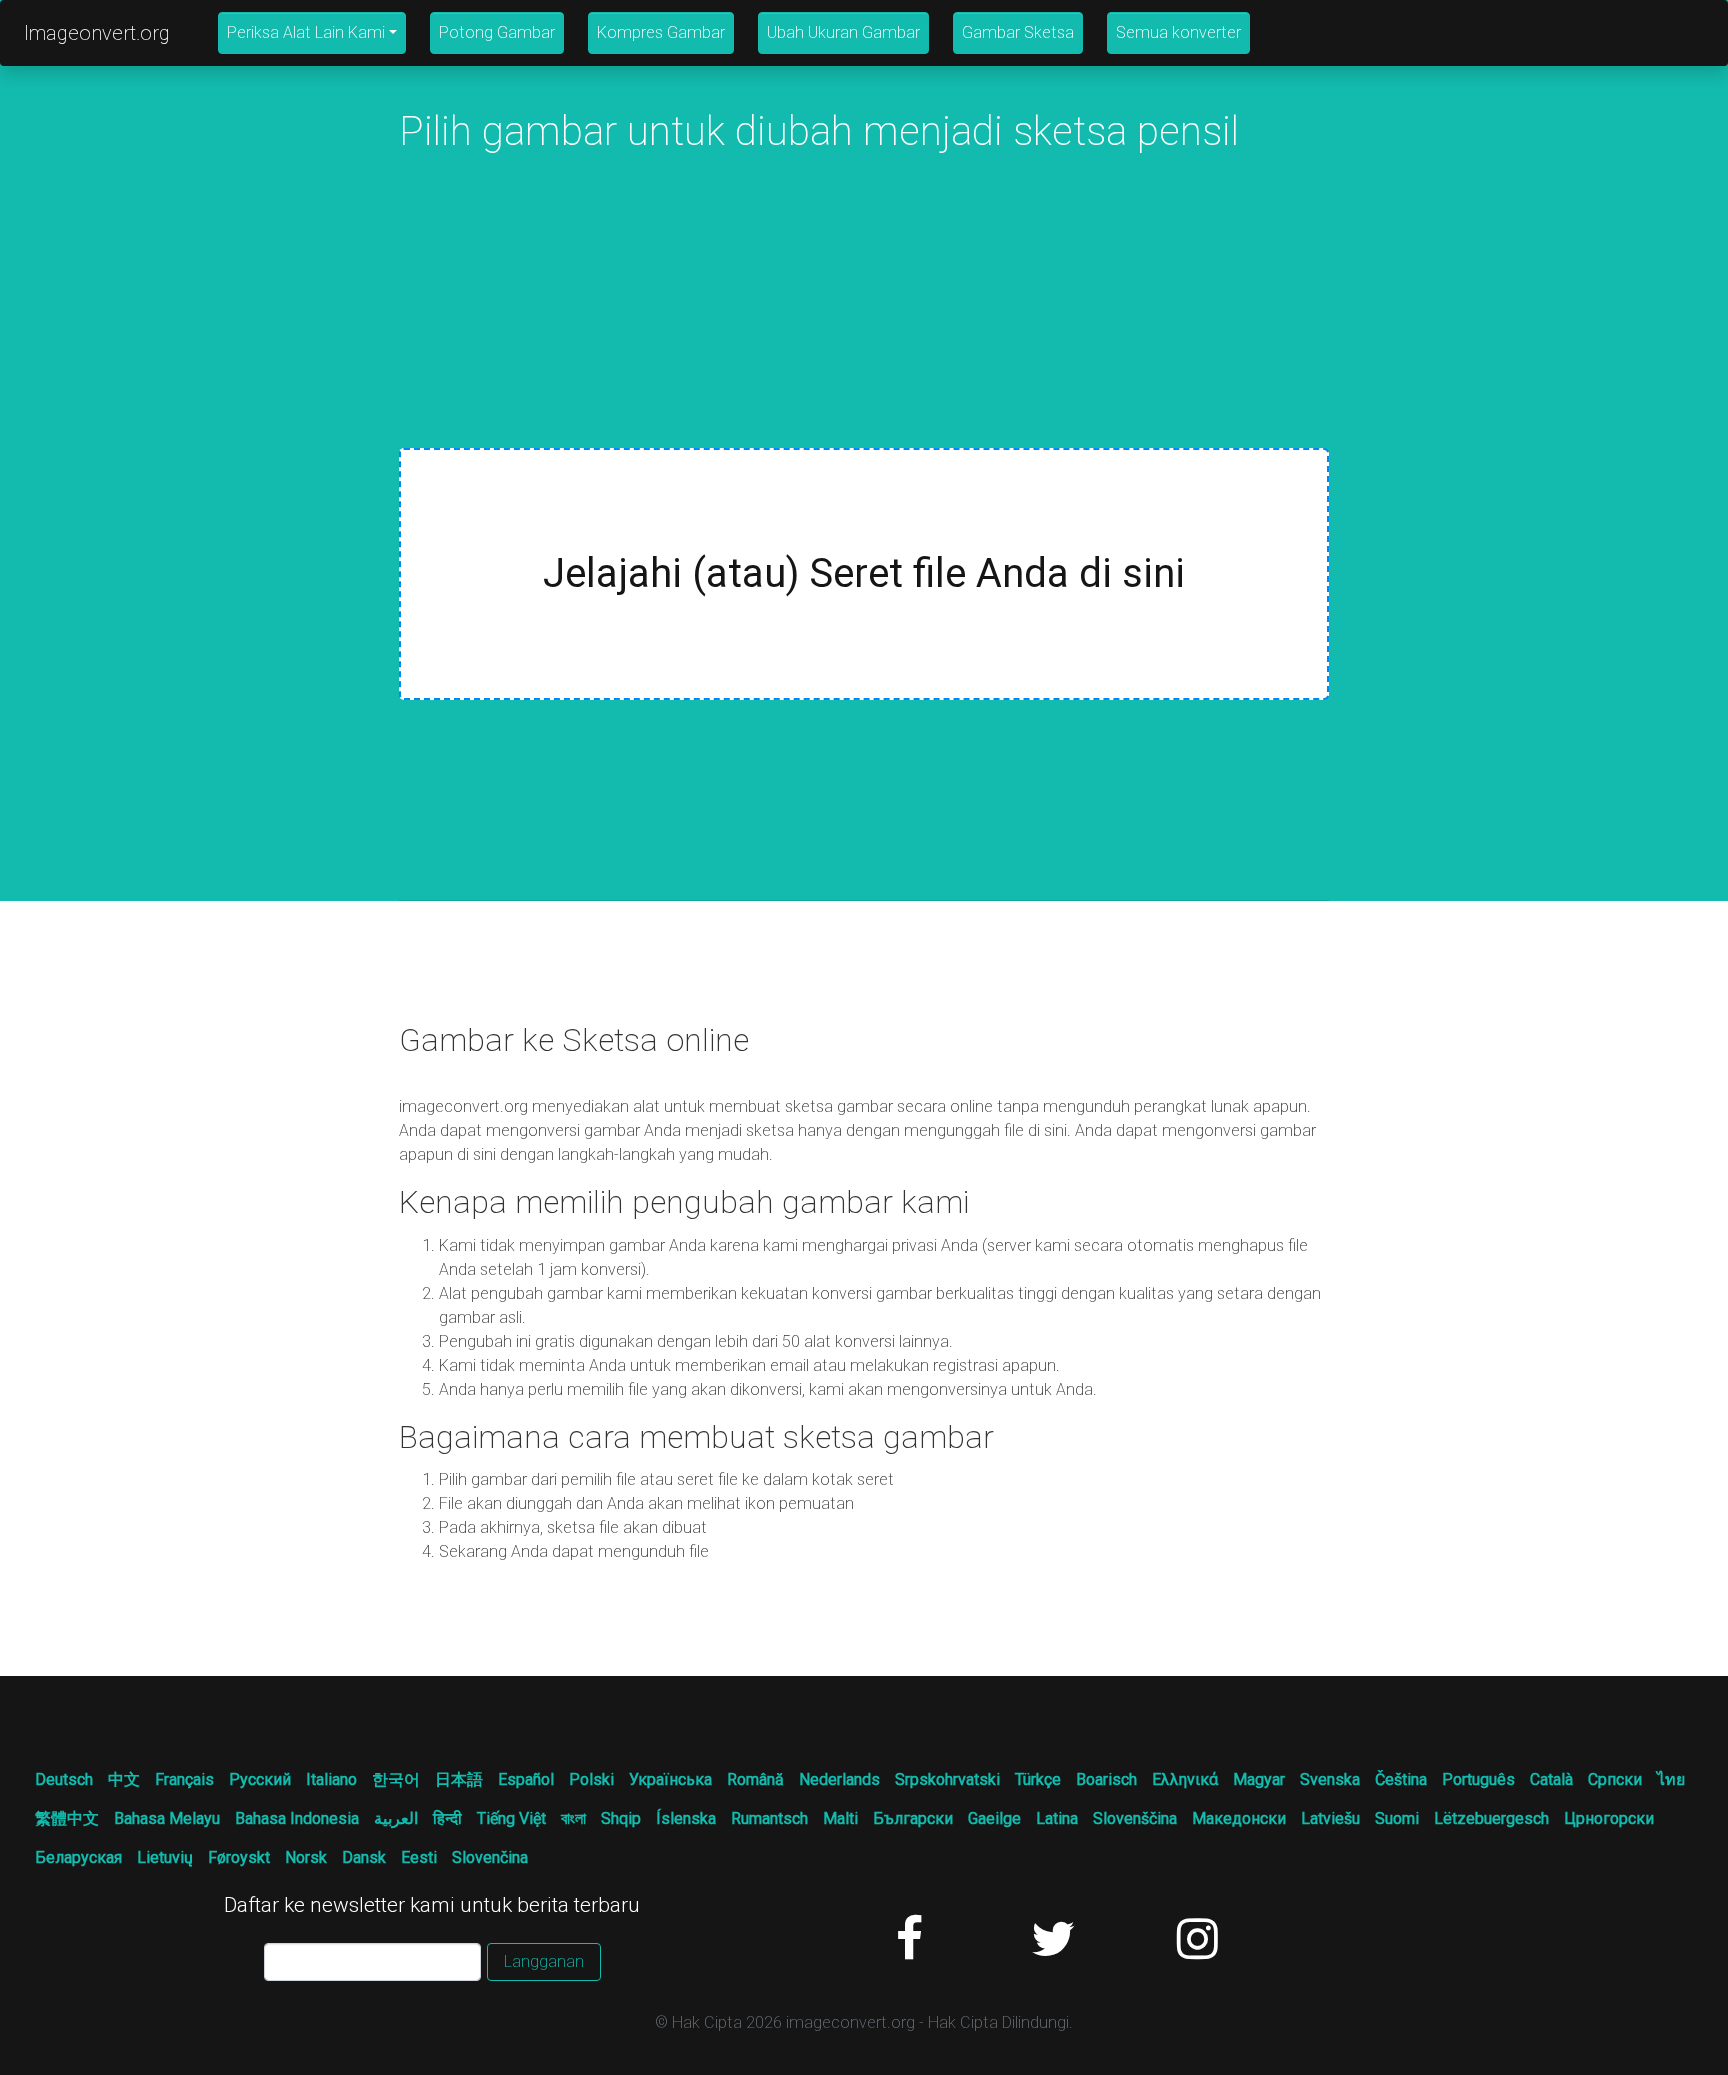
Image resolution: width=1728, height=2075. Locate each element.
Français (184, 1779)
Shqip (621, 1818)
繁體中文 (67, 1818)
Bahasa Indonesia (297, 1818)
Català (1551, 1779)
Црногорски (1609, 1818)
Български (913, 1818)
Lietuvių (165, 1857)
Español (526, 1779)
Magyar (1259, 1779)
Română (755, 1779)
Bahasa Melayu (167, 1818)
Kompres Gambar (661, 32)
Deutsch (64, 1779)
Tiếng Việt (511, 1818)
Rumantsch (769, 1818)
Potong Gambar (497, 32)
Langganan (544, 1961)
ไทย (1671, 1779)
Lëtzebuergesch (1491, 1818)
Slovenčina (490, 1857)
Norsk (306, 1857)
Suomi (1397, 1818)
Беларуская (78, 1857)
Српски (1615, 1779)
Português (1478, 1779)
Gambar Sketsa (1018, 32)
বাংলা (573, 1818)
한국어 (396, 1779)
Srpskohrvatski (947, 1779)
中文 (124, 1779)
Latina (1057, 1818)
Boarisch (1106, 1779)
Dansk (364, 1857)
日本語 (459, 1779)
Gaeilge (994, 1818)
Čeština (1401, 1779)
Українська (670, 1779)
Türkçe (1038, 1779)
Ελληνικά (1185, 1779)
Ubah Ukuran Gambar (843, 32)
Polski (591, 1779)
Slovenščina (1135, 1818)
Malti (840, 1818)
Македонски (1239, 1818)
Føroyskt (239, 1857)
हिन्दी (447, 1818)
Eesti (419, 1857)
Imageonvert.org (97, 33)
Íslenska (686, 1818)
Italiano (331, 1779)
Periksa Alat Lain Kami (306, 32)
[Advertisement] (864, 308)
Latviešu (1330, 1818)
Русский (260, 1779)
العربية (396, 1818)
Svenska (1330, 1779)
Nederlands (839, 1779)
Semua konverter (1178, 32)
